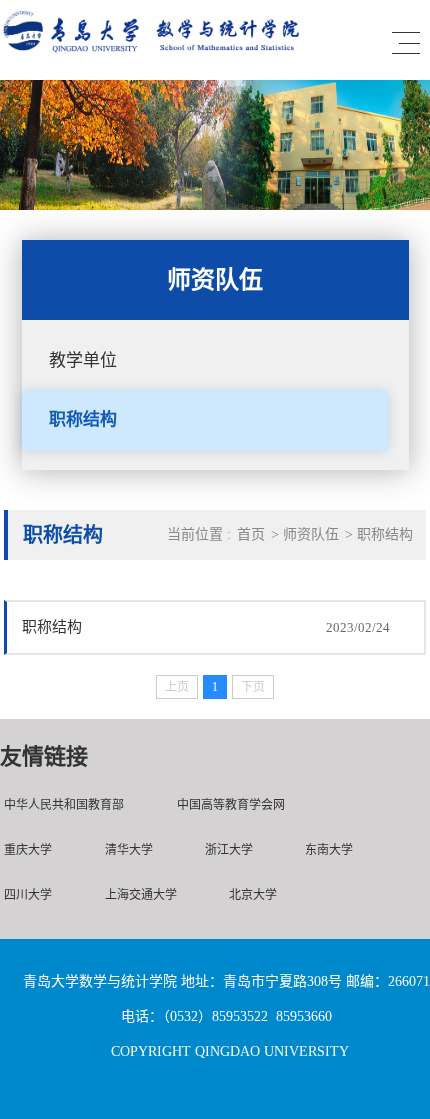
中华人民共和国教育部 (64, 805)
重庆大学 (28, 850)
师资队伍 (311, 534)
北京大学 (253, 895)
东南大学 (329, 850)
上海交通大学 (141, 895)
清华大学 (129, 850)
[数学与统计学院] (152, 54)
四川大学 (28, 895)
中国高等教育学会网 (231, 805)
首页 (251, 534)
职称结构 (83, 419)
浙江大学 (229, 850)
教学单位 (83, 360)
